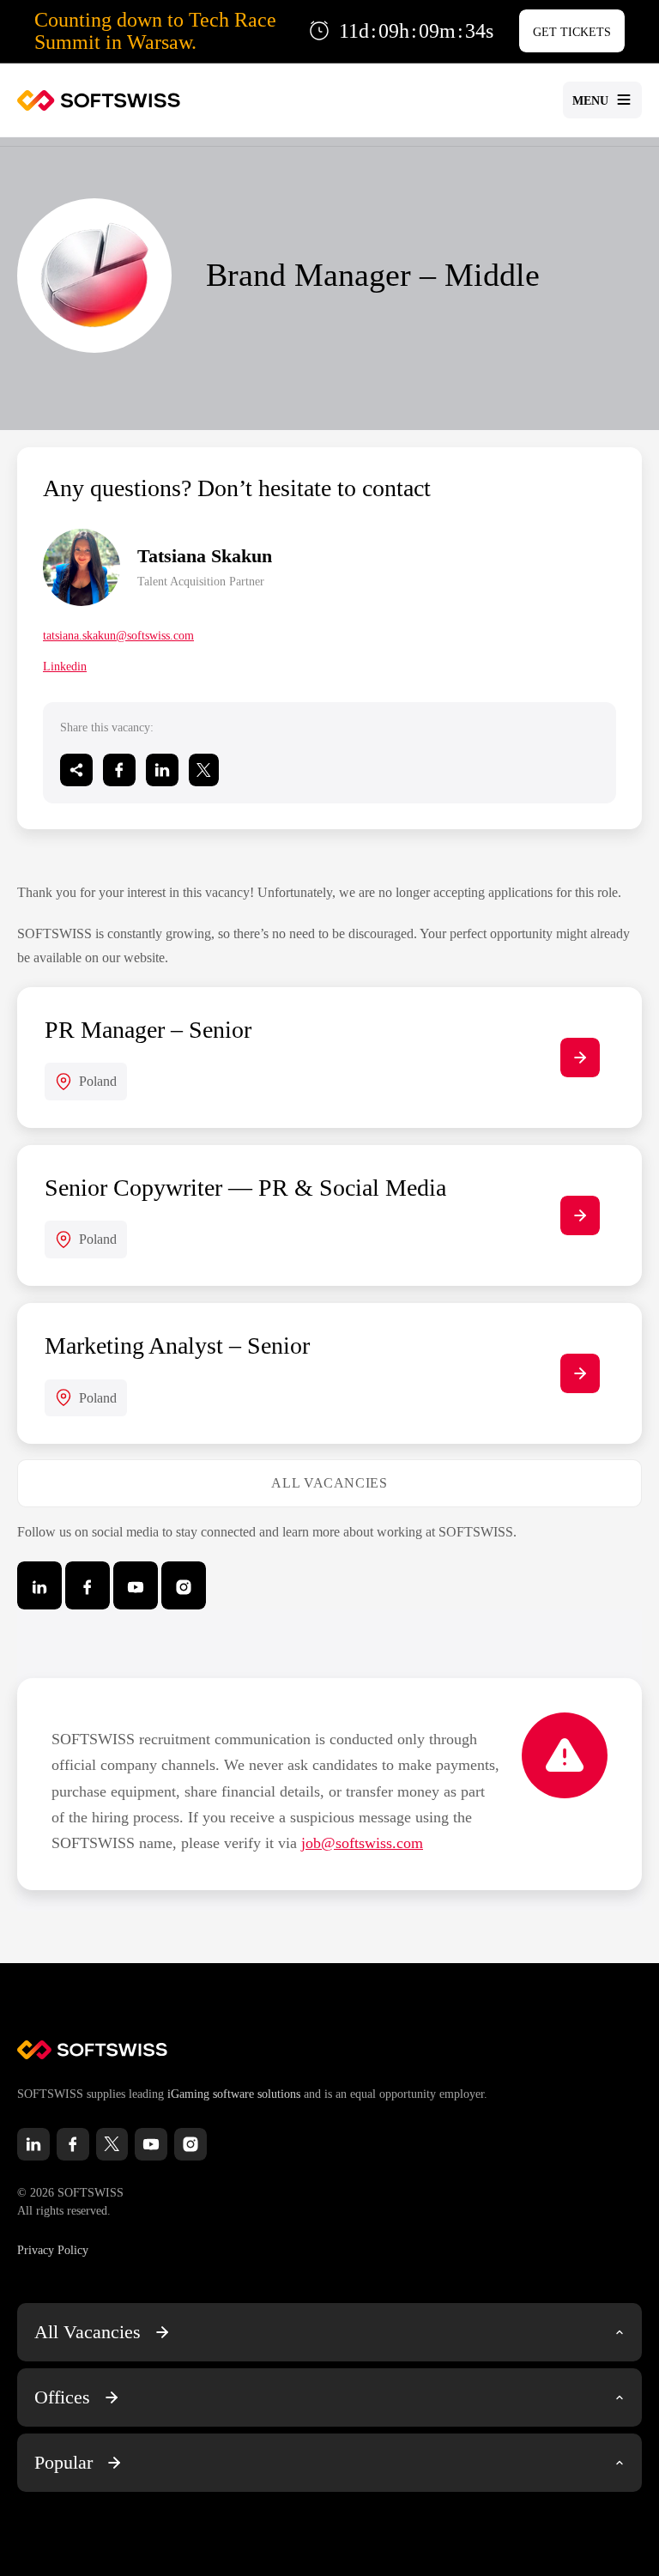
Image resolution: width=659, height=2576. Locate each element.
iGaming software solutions (234, 2094)
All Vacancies (329, 1483)
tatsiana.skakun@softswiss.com (118, 636)
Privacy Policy (53, 2250)
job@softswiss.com (362, 1843)
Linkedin (65, 667)
